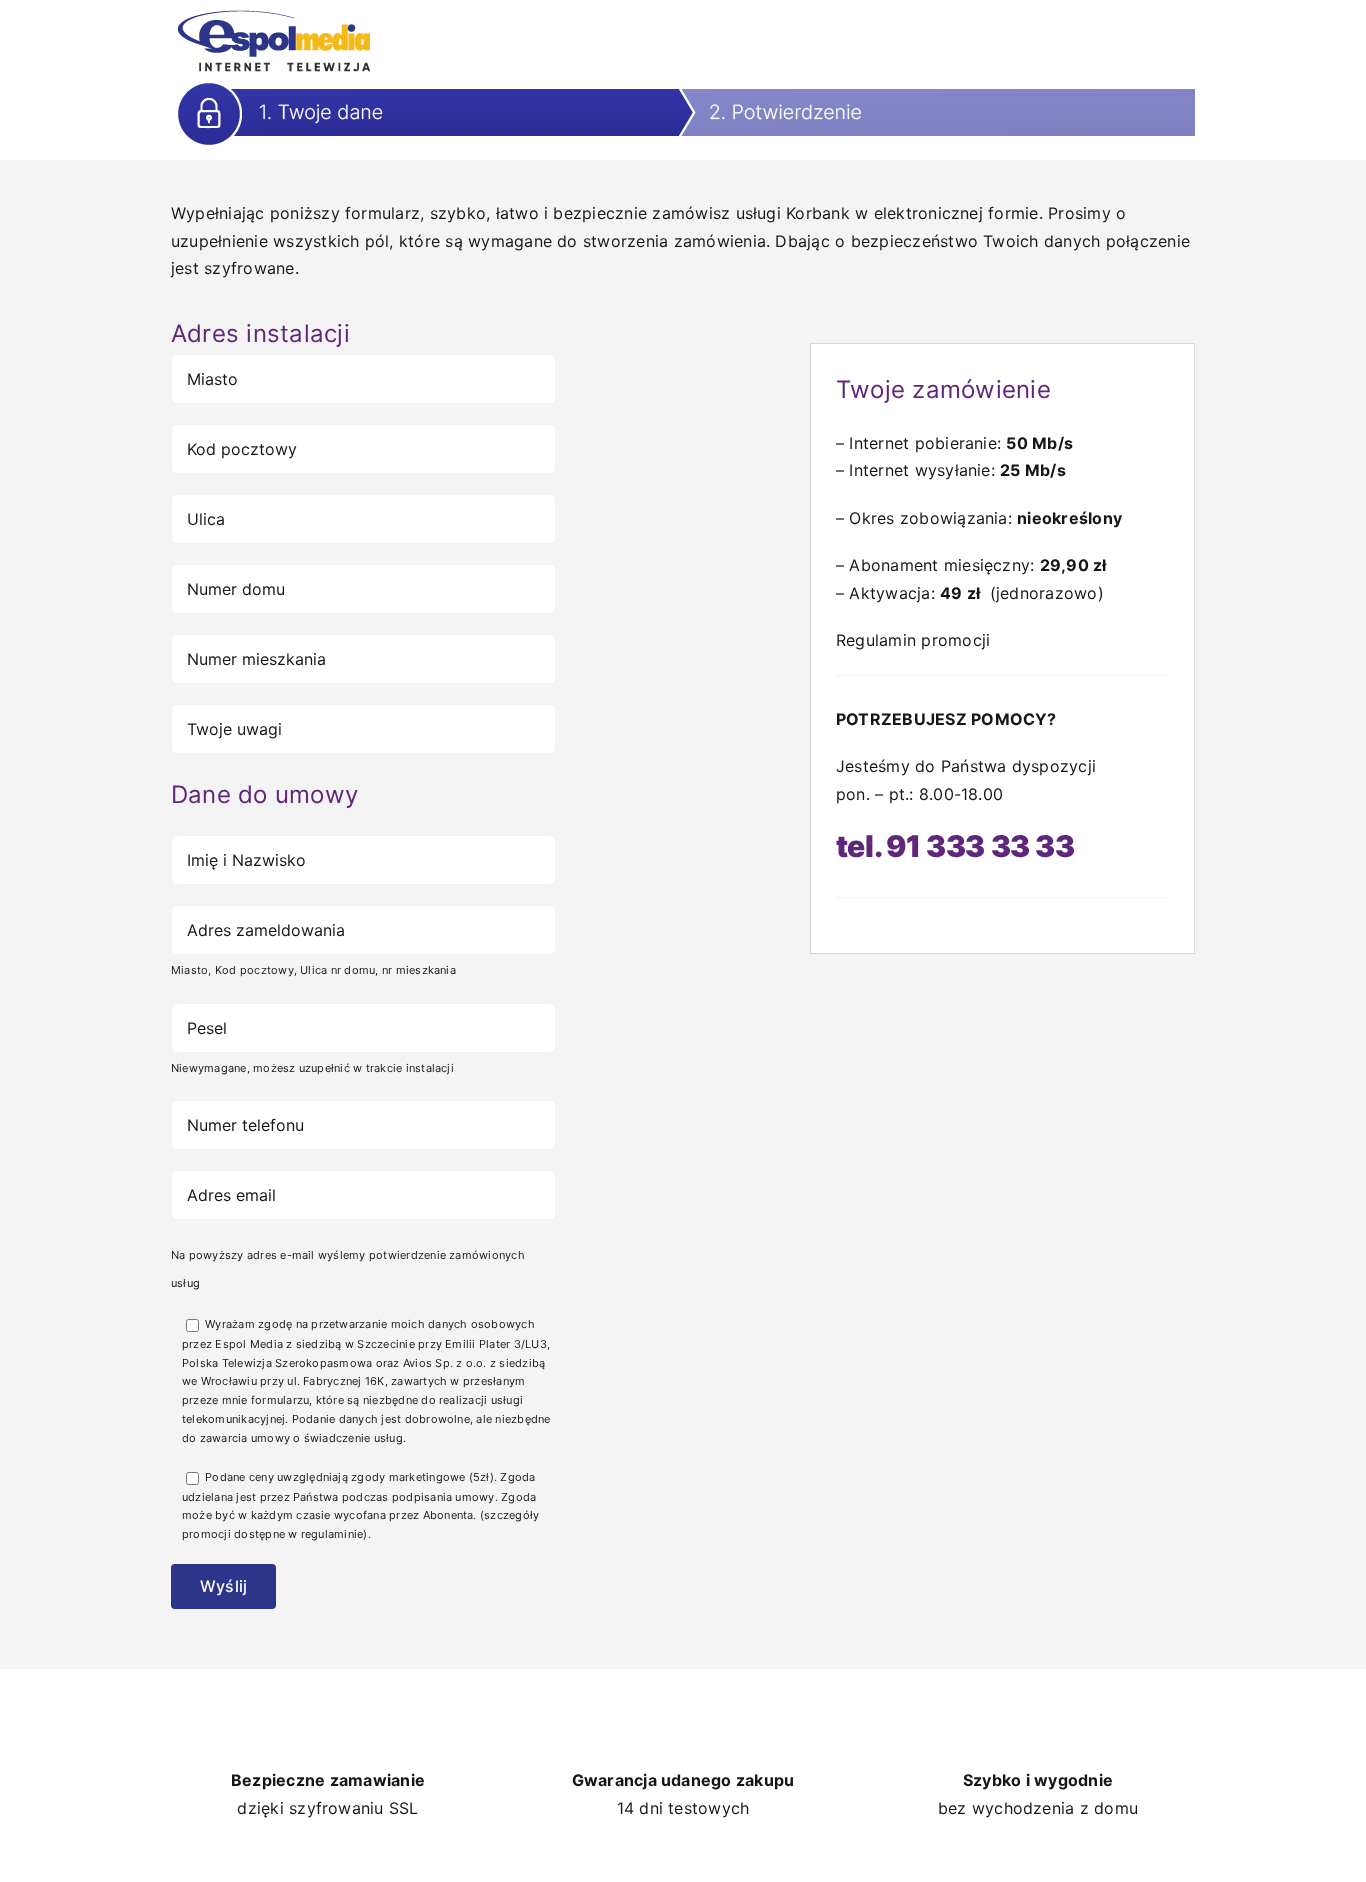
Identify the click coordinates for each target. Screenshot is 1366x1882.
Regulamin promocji (913, 640)
